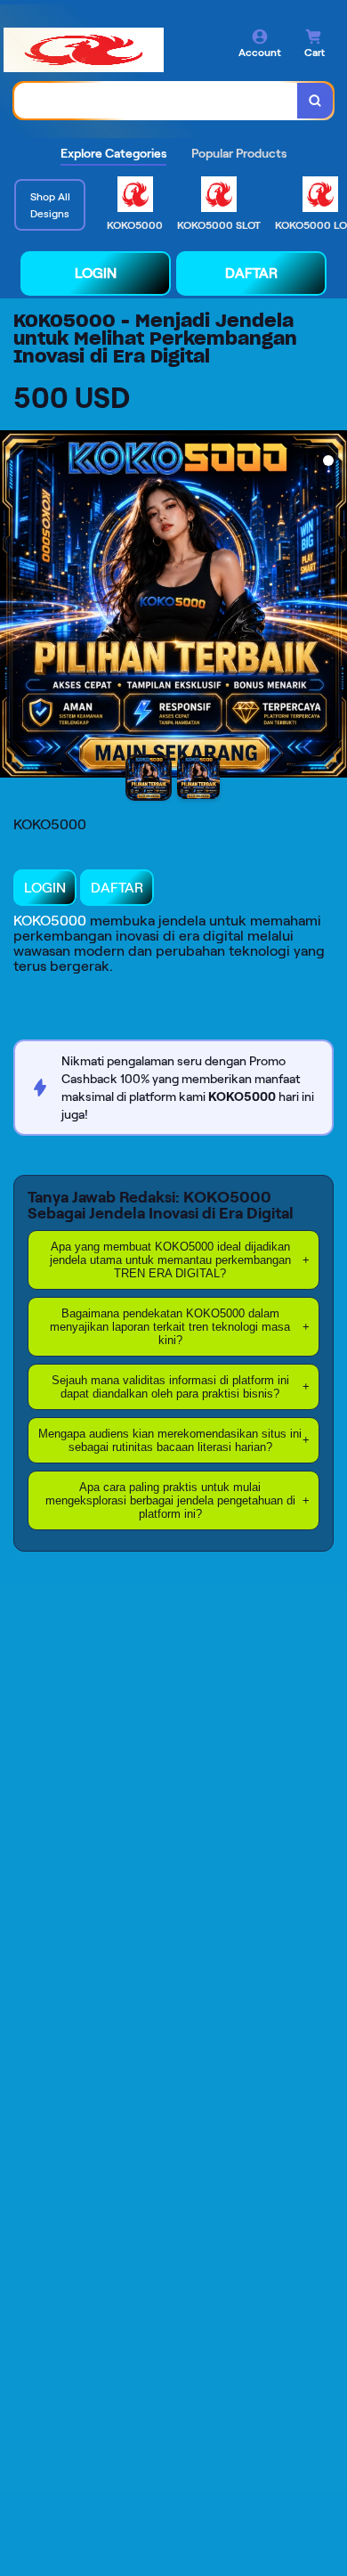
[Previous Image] (14, 607)
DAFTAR (251, 273)
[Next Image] (333, 607)
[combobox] (156, 101)
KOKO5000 (50, 921)
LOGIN (96, 273)
